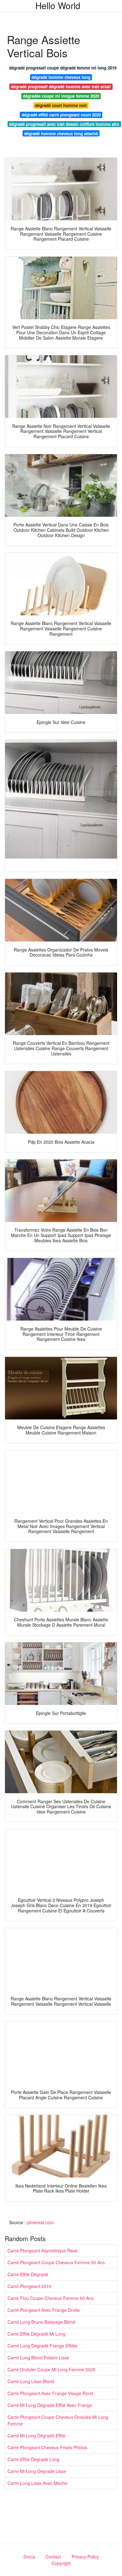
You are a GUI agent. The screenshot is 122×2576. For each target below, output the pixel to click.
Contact (53, 2557)
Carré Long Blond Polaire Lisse (38, 2358)
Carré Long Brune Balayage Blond (41, 2322)
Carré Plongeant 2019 (29, 2286)
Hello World (58, 5)
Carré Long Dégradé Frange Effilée (43, 2346)
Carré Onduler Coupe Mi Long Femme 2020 (51, 2369)
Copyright (61, 2563)
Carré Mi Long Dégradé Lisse (37, 2471)
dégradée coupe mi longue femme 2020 (61, 96)
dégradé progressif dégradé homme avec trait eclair (61, 87)
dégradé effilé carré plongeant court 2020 (61, 115)
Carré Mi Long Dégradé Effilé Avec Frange (50, 2405)
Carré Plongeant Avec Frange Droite (44, 2310)
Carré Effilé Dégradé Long (33, 2459)
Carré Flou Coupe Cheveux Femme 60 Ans (51, 2298)
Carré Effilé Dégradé (28, 2274)
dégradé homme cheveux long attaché (61, 133)
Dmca (29, 2557)
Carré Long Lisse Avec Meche (37, 2483)
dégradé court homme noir (61, 105)
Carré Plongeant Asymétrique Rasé (43, 2250)
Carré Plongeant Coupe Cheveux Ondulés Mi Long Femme (58, 2420)
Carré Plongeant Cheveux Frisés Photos (47, 2447)
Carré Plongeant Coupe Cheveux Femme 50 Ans (56, 2262)
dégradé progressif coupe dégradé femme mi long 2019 (63, 68)
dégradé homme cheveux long (61, 77)
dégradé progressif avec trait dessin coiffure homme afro (64, 124)
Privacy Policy (85, 2557)
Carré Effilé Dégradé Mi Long (36, 2334)
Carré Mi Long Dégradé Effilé (36, 2435)
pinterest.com (40, 2222)
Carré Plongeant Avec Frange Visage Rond (50, 2393)
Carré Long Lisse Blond (31, 2381)
